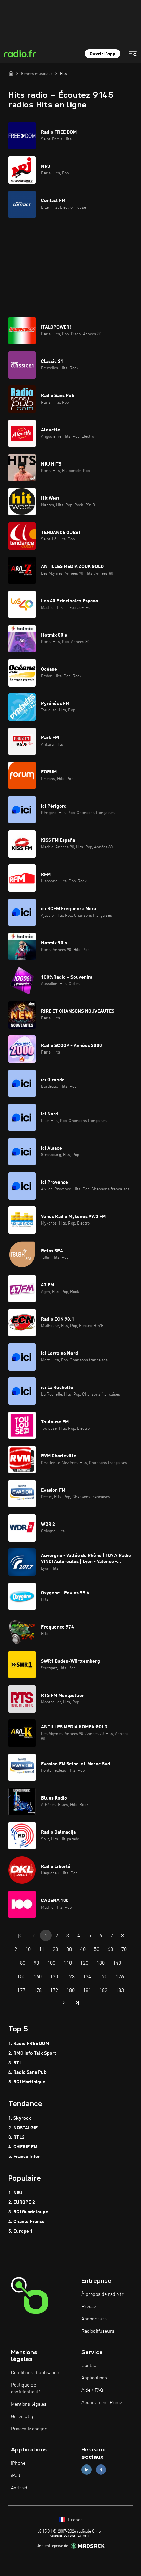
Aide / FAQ (92, 2390)
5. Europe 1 (21, 2231)
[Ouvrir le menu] (133, 54)
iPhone (18, 2463)
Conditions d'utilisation (35, 2373)
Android (19, 2488)
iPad (16, 2476)
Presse (89, 2307)
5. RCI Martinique (27, 2082)
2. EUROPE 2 (22, 2202)
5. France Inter (24, 2157)
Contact (90, 2366)
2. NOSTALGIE (23, 2128)
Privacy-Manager (29, 2429)
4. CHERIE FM (23, 2147)
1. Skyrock (20, 2118)
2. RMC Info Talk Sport (32, 2053)
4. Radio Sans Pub (27, 2072)
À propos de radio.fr (102, 2294)
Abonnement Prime (102, 2403)
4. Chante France (27, 2222)
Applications (94, 2378)
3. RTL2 (16, 2137)
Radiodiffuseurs (98, 2331)
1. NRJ (15, 2193)
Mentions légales (29, 2404)
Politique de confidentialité (26, 2389)
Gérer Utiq (22, 2417)
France (75, 2520)
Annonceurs (94, 2319)
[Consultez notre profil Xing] (101, 2469)
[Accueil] (11, 73)
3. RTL (15, 2063)
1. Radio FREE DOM (29, 2044)
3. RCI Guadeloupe (28, 2212)
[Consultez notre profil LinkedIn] (87, 2469)
